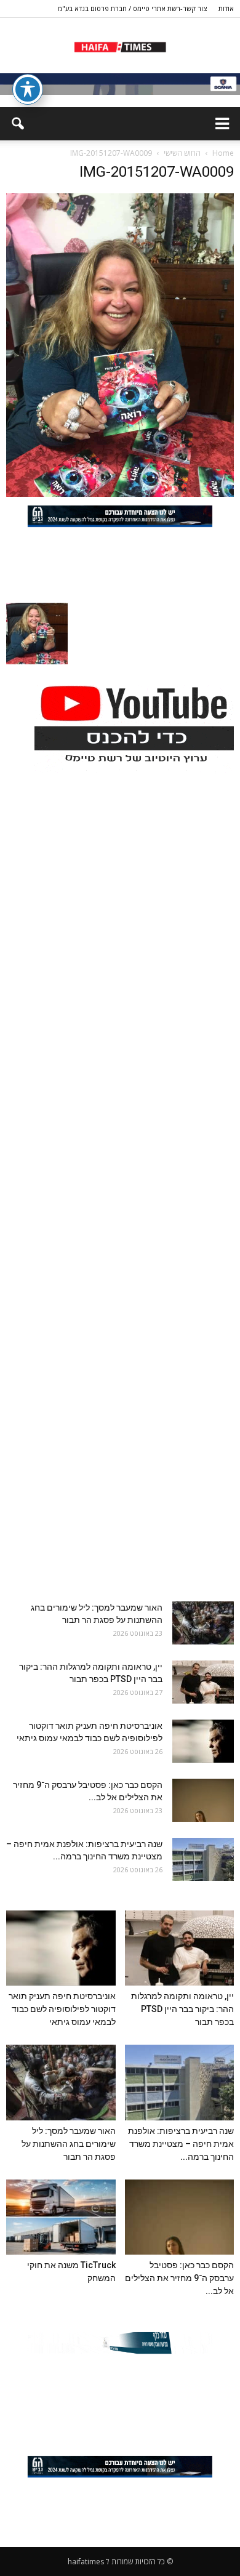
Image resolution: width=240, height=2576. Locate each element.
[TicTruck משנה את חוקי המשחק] (61, 2217)
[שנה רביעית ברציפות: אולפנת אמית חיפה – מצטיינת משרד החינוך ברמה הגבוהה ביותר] (203, 1859)
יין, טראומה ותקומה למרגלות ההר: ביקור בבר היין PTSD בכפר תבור (182, 2009)
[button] (17, 124)
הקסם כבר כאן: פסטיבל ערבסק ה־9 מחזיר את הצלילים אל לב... (179, 2278)
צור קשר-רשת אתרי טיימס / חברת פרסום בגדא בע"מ (132, 8)
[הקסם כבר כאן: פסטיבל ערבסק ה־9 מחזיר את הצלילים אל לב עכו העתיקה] (203, 1800)
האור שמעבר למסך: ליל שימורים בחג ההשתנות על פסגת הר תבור (69, 2144)
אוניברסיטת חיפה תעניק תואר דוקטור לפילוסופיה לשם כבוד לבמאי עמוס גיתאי (62, 2009)
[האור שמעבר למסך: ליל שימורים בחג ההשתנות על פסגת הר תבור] (203, 1623)
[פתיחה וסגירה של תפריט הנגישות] (28, 89)
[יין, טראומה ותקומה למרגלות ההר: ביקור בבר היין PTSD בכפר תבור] (203, 1682)
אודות (226, 8)
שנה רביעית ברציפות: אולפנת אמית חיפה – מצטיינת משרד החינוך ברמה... (181, 2144)
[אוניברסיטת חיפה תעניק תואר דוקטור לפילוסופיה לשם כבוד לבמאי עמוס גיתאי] (203, 1741)
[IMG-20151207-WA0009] (120, 494)
